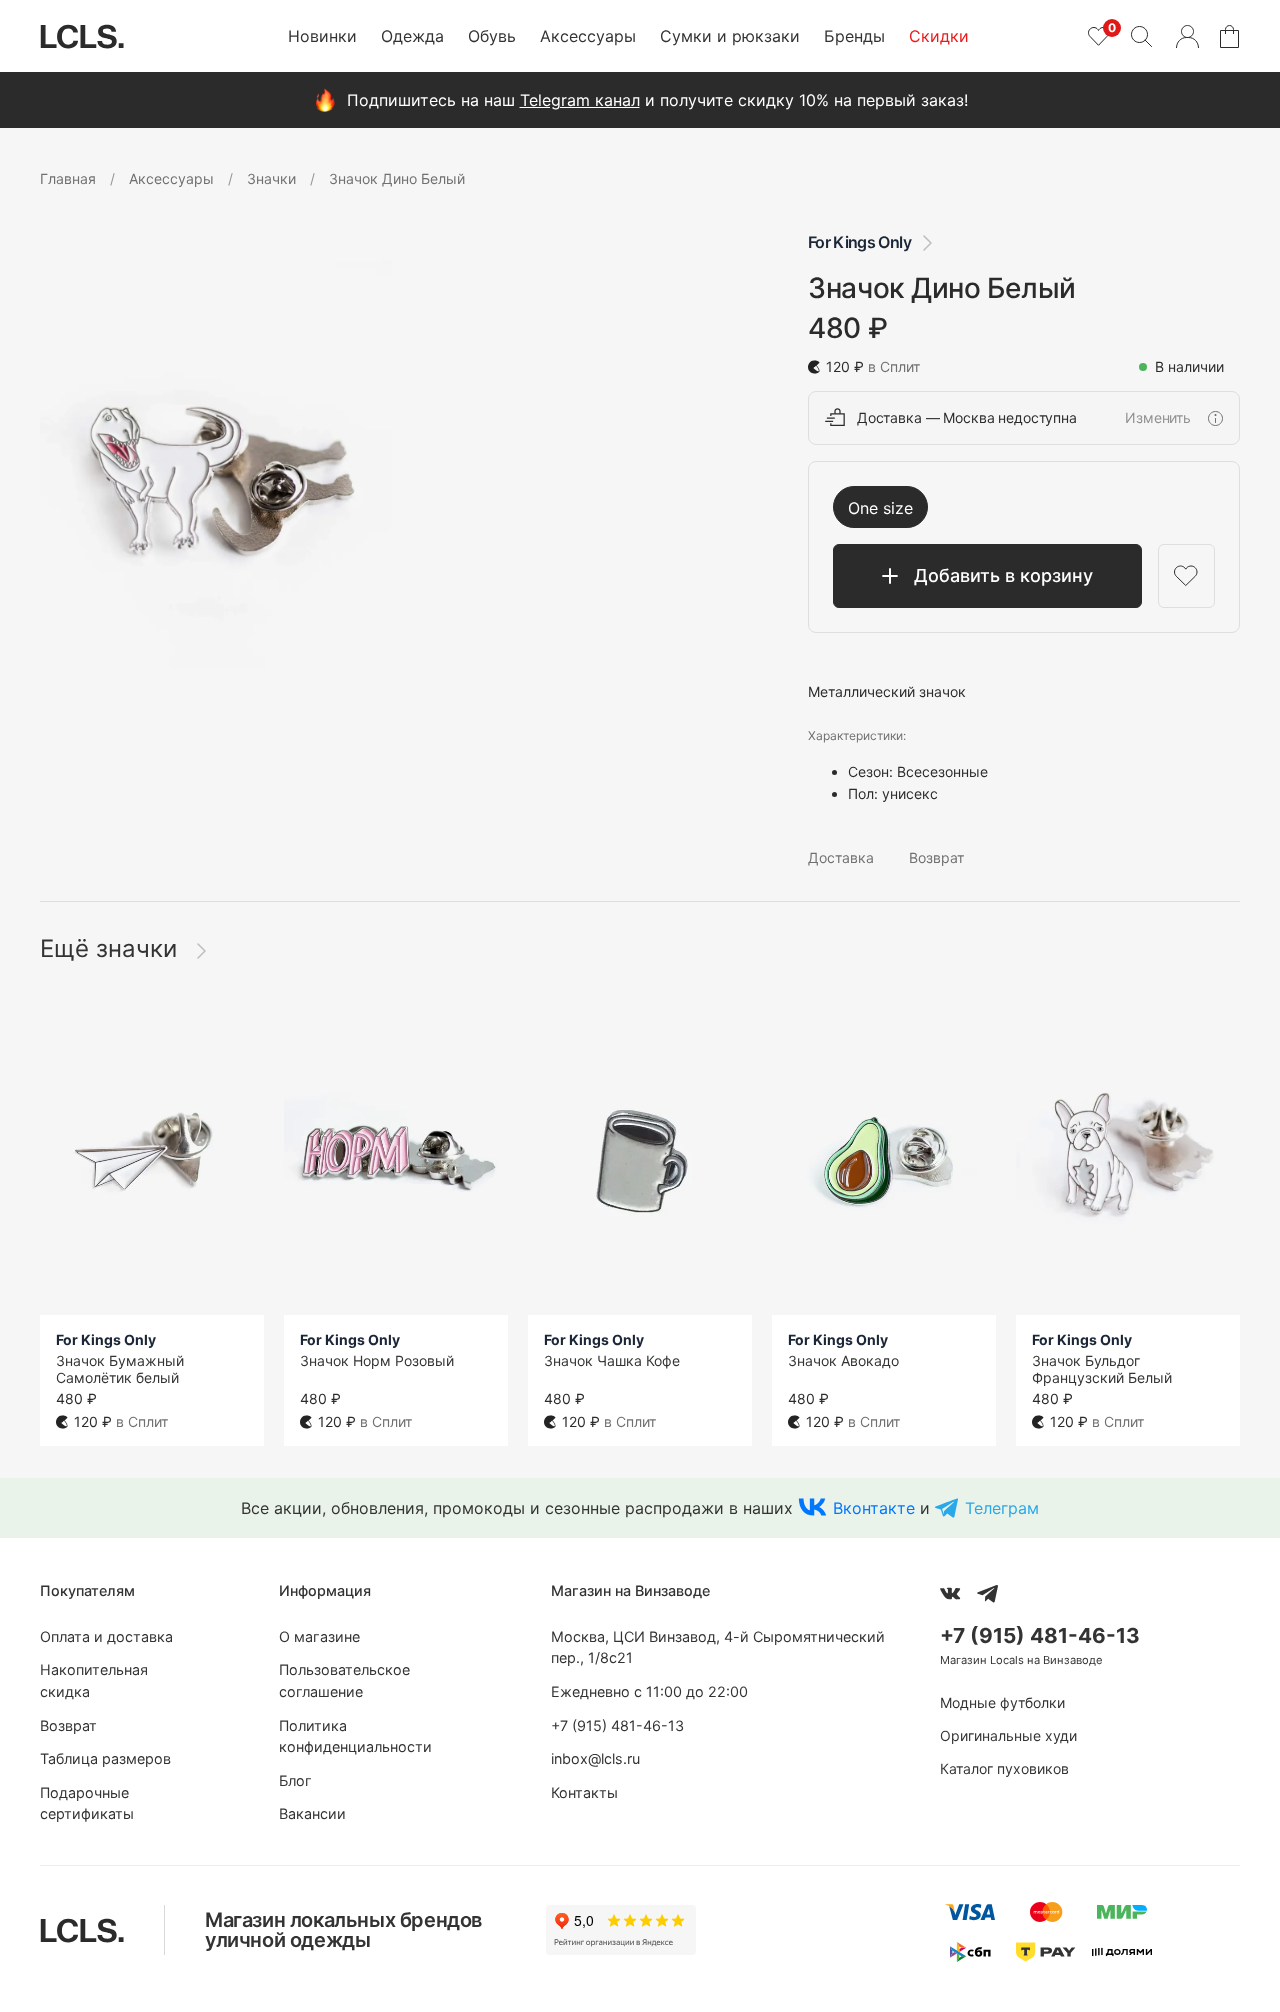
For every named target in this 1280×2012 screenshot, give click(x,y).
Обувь (492, 36)
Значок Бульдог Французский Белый (1102, 1369)
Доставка (841, 857)
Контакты (584, 1792)
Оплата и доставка (106, 1636)
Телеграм (1002, 1508)
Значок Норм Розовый (377, 1360)
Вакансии (312, 1813)
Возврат (936, 857)
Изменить (1158, 418)
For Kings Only (859, 242)
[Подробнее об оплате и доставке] (1215, 418)
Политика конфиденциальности (355, 1736)
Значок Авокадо (843, 1360)
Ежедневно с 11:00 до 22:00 (649, 1691)
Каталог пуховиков (1004, 1768)
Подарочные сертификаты (87, 1803)
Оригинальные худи (1008, 1735)
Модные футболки (1002, 1702)
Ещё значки (112, 948)
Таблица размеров (105, 1758)
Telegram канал (580, 100)
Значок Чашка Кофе (612, 1360)
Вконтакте (874, 1508)
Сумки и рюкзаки (730, 36)
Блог (295, 1780)
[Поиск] (1141, 36)
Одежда (412, 36)
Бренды (854, 36)
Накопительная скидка (94, 1680)
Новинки (322, 36)
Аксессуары (588, 36)
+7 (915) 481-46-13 (617, 1725)
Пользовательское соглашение (344, 1680)
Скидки (939, 36)
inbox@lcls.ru (595, 1758)
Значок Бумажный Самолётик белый (120, 1369)
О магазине (319, 1636)
